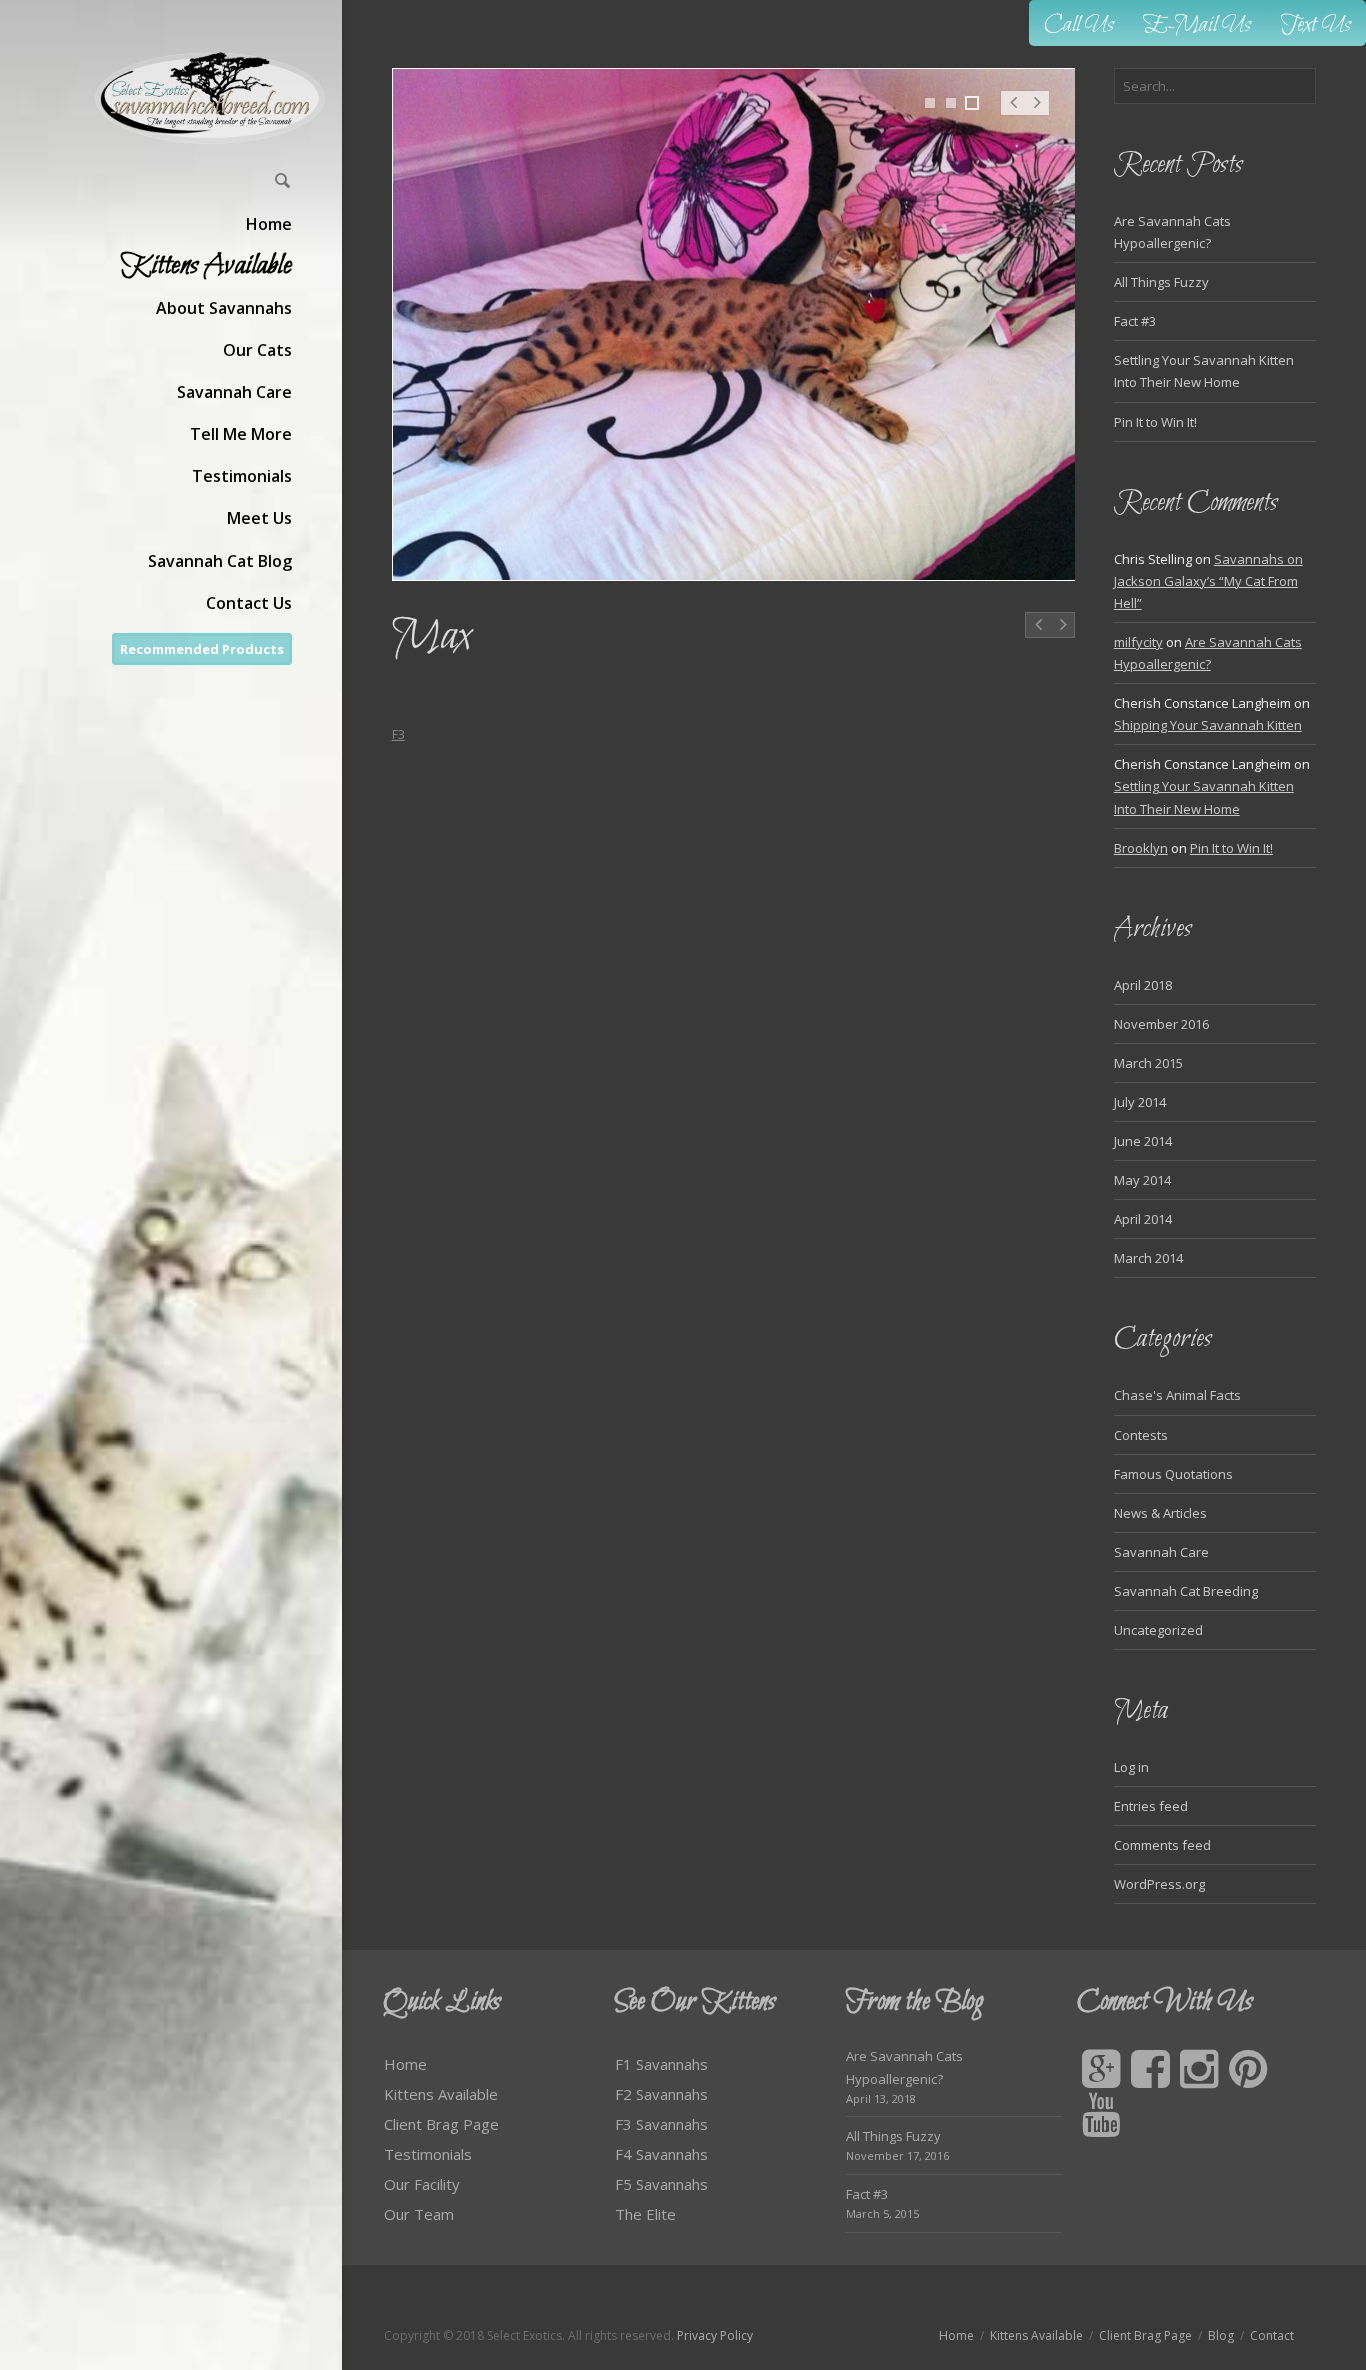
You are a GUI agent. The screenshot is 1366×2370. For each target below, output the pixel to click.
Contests (1141, 1435)
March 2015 (1148, 1063)
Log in (1131, 1767)
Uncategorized (1158, 1630)
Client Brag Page (441, 2124)
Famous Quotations (1173, 1474)
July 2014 (1140, 1102)
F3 (398, 734)
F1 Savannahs (661, 2064)
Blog (1221, 2335)
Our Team (419, 2214)
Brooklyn (1141, 848)
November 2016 (1161, 1024)
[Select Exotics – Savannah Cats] (211, 97)
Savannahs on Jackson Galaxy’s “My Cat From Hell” (1208, 581)
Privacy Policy (715, 2335)
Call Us (1079, 25)
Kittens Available (441, 2094)
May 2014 (1142, 1180)
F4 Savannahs (661, 2154)
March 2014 (1148, 1258)
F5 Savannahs (661, 2184)
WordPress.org (1159, 1884)
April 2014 (1143, 1219)
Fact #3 (1135, 321)
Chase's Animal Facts (1177, 1395)
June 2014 (1143, 1141)
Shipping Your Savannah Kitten (1208, 725)
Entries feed (1151, 1806)
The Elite (645, 2214)
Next (1037, 113)
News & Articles (1160, 1513)
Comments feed (1162, 1845)
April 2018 (1143, 985)
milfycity (1138, 642)
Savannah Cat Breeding (1186, 1591)
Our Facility (422, 2184)
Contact (1272, 2335)
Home (405, 2064)
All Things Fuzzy (1161, 282)
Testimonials (428, 2154)
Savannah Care (1161, 1552)
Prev (1013, 113)
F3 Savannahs (661, 2124)
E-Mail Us (1197, 25)
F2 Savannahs (661, 2094)
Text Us (1316, 25)
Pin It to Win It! (1155, 422)
